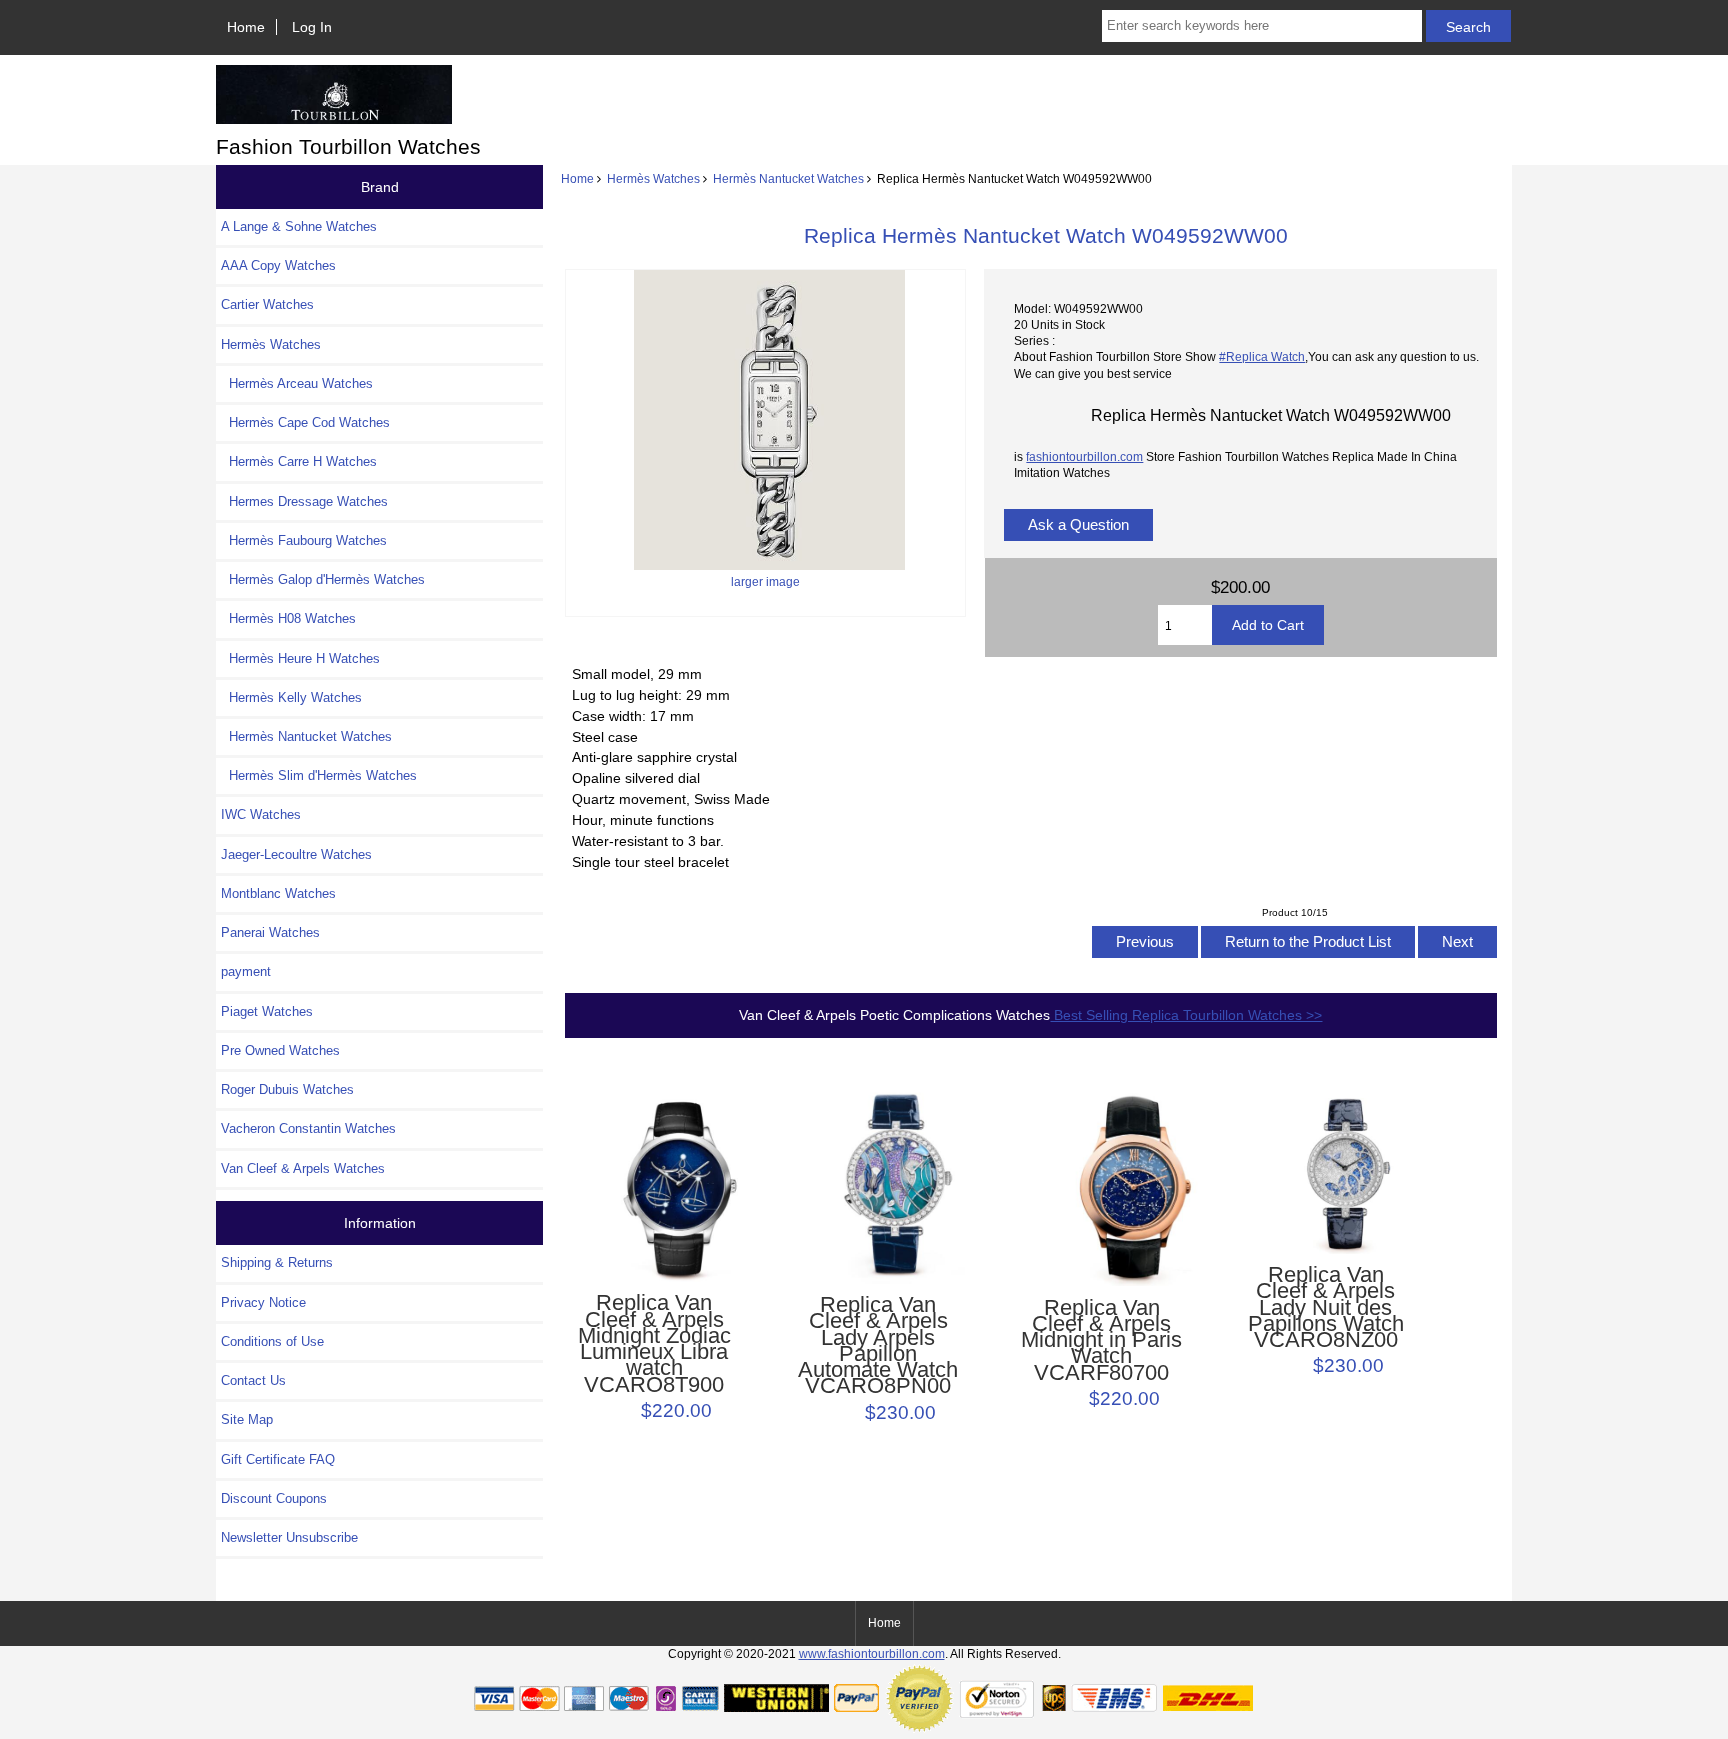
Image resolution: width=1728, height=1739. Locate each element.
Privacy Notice (263, 1302)
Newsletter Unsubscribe (289, 1537)
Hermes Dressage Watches (304, 501)
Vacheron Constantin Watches (308, 1128)
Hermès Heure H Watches (300, 658)
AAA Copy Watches (278, 265)
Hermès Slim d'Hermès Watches (319, 775)
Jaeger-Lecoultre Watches (296, 854)
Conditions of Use (272, 1341)
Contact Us (253, 1380)
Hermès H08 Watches (288, 618)
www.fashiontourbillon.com (872, 1653)
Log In (312, 27)
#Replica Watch (1262, 356)
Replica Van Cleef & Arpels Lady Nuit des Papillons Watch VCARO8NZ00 (1326, 1307)
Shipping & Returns (277, 1262)
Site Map (247, 1419)
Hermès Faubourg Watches (304, 540)
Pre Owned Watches (280, 1050)
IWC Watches (261, 814)
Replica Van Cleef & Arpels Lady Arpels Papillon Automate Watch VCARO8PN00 (878, 1345)
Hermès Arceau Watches (297, 383)
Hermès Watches (653, 178)
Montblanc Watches (278, 893)
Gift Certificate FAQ (278, 1459)
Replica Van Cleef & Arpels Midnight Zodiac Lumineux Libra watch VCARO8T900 (654, 1343)
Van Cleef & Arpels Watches (303, 1168)
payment (246, 971)
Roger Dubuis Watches (287, 1089)
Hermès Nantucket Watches (788, 178)
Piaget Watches (267, 1011)
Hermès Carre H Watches (299, 461)
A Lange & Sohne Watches (299, 226)
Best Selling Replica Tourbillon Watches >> (1186, 1015)
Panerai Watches (270, 932)
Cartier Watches (267, 304)
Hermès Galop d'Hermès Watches (323, 579)
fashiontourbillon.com (1084, 456)
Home (246, 27)
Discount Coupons (274, 1498)
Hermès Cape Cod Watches (305, 422)
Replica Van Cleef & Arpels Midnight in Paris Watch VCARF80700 (1101, 1340)
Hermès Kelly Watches (291, 697)
